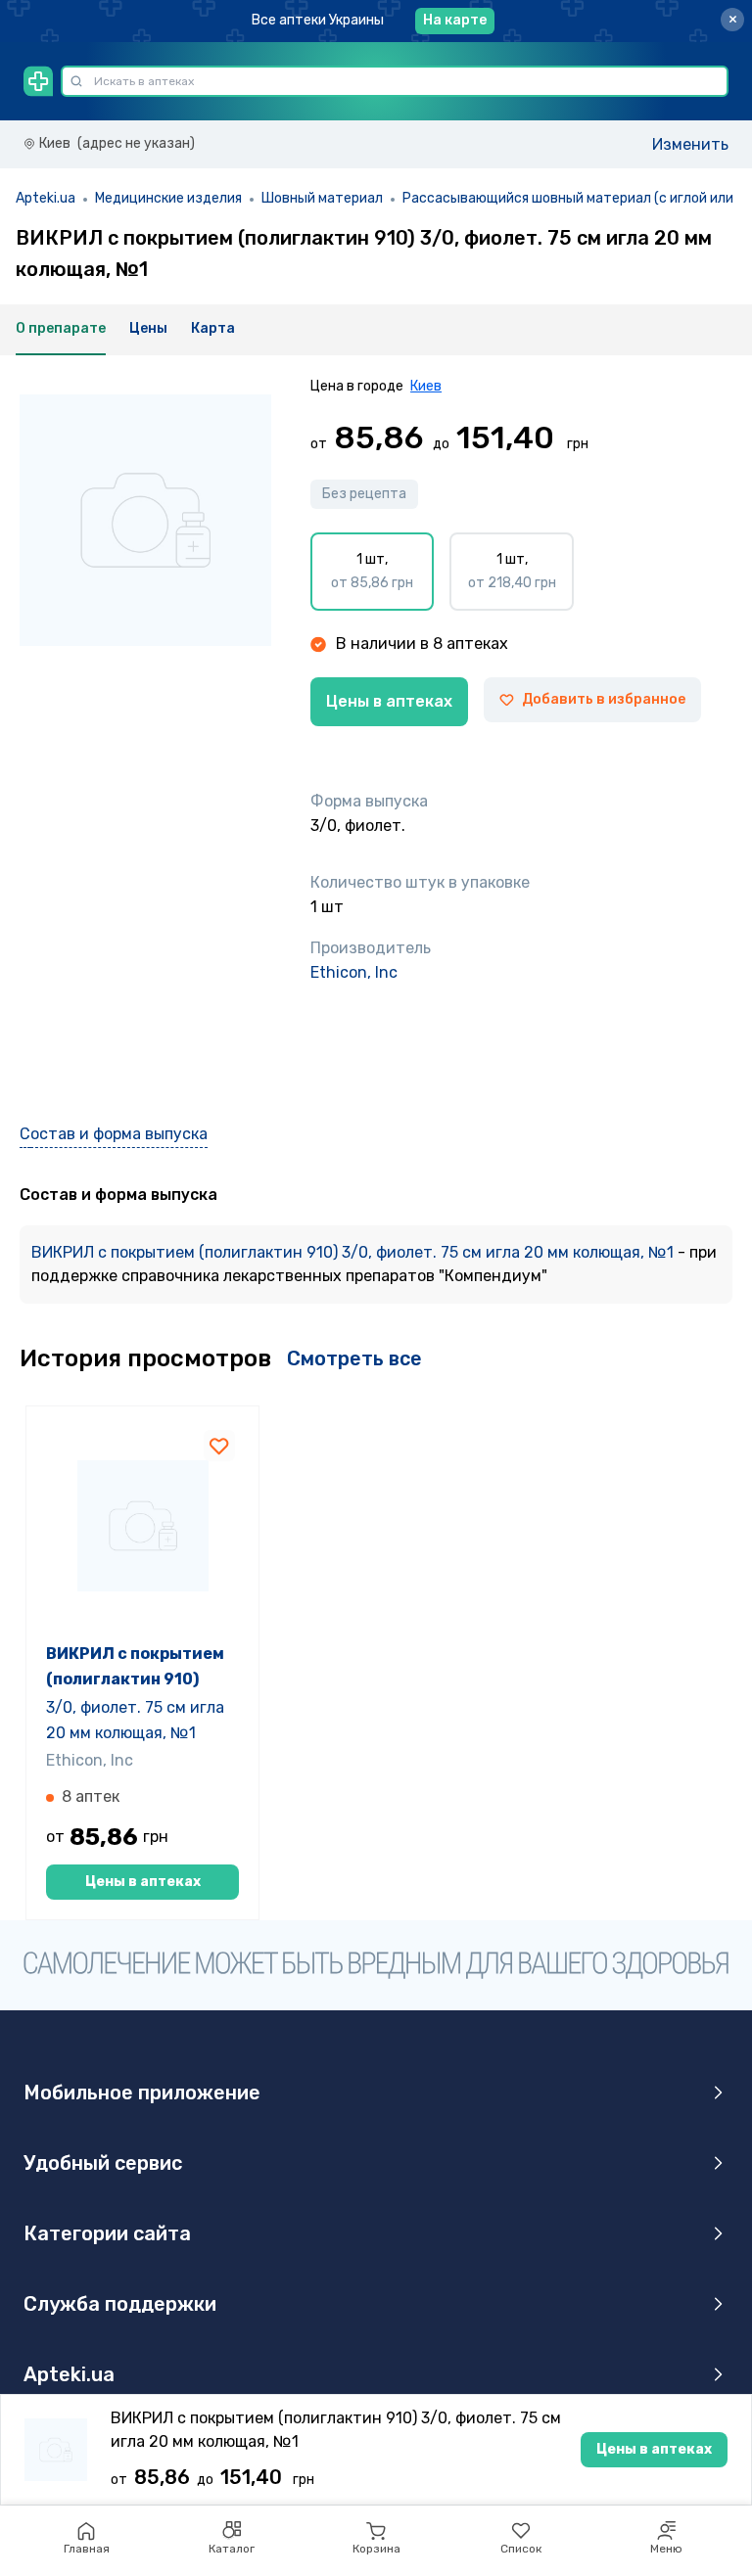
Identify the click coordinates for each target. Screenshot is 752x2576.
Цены (148, 328)
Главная (87, 2549)
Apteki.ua (46, 198)
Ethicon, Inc (354, 972)
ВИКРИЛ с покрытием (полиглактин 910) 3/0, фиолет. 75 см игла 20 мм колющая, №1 (354, 1252)
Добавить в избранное (604, 699)
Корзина (376, 2549)
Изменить (690, 144)
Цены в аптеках (389, 701)
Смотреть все (354, 1358)
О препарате (61, 328)
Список (521, 2549)
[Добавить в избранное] (219, 1446)
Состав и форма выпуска (114, 1134)
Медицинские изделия (168, 198)
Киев (426, 386)
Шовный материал (322, 198)
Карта (213, 328)
